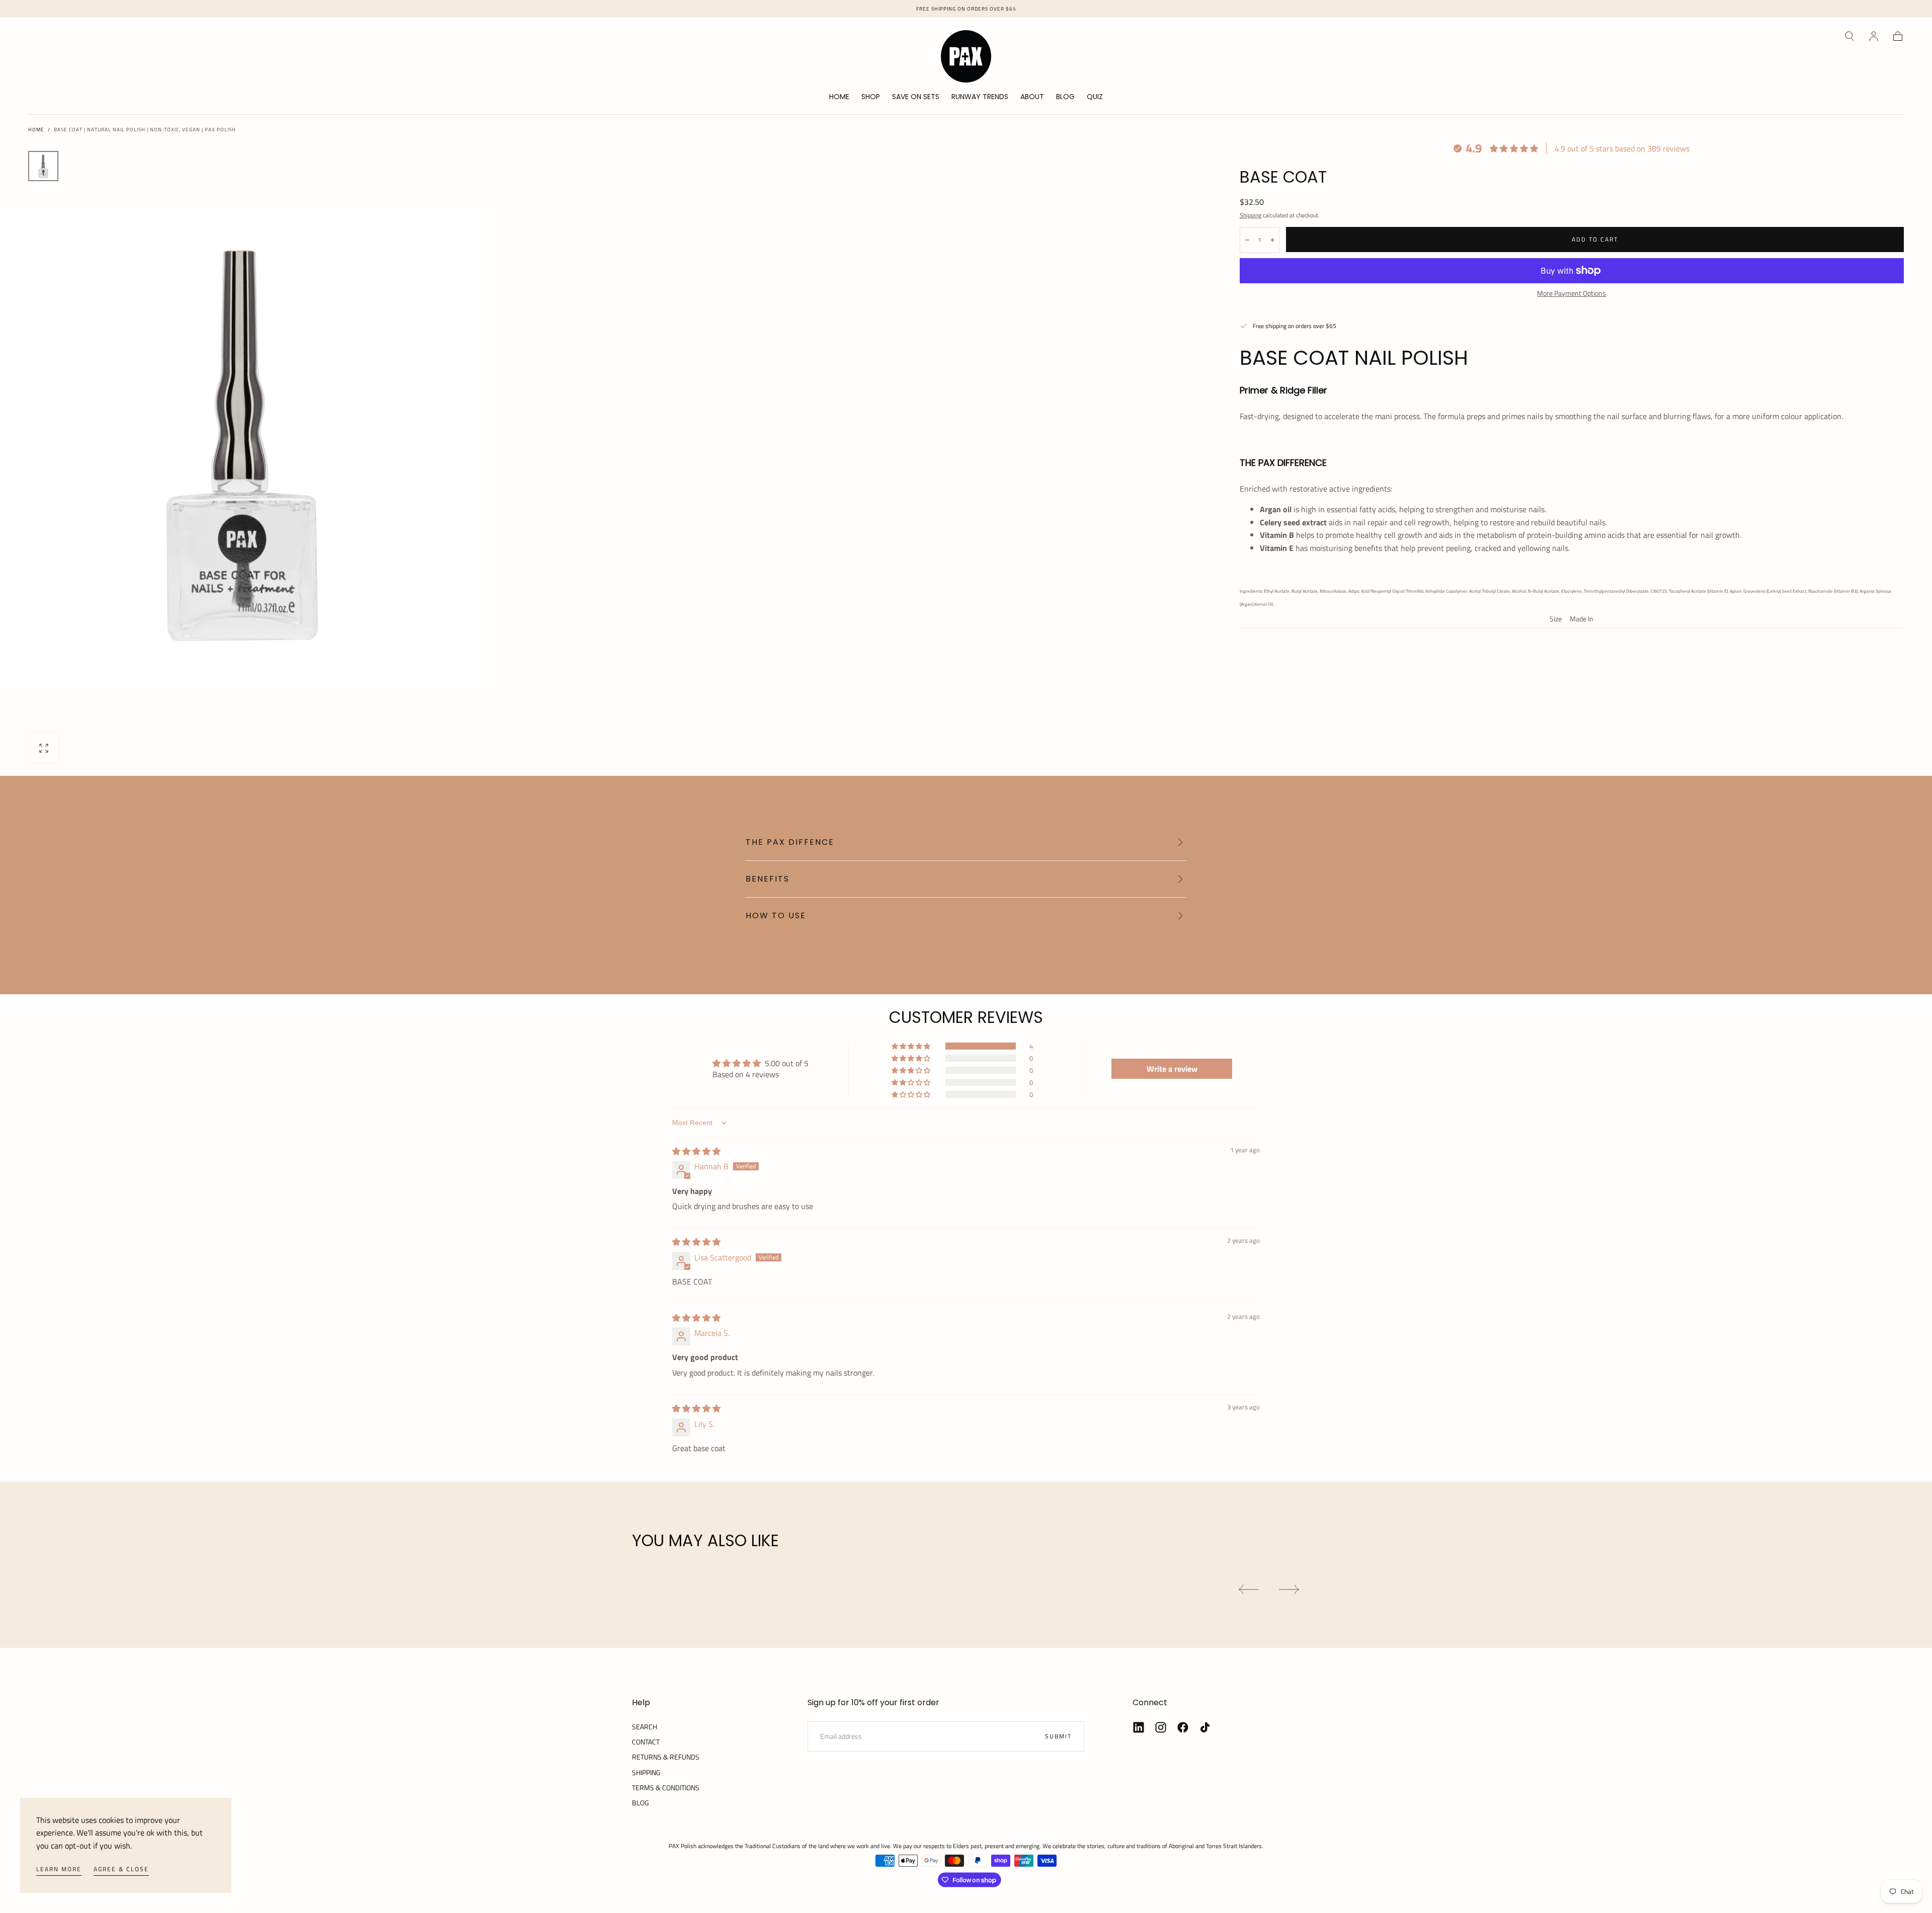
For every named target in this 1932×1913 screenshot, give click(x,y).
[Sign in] (1874, 36)
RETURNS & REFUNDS (666, 1757)
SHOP (871, 97)
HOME (839, 97)
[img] (696, 1151)
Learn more (59, 1869)
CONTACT (646, 1742)
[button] (1849, 36)
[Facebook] (1183, 1727)
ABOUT (1032, 97)
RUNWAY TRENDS (980, 97)
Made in (1582, 620)
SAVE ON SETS (916, 97)
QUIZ (1095, 97)
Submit (1058, 1736)
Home (36, 130)
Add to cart (1595, 239)
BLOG (1065, 97)
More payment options (1572, 293)
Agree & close (121, 1869)
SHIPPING (646, 1772)
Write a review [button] (1172, 1069)
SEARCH (645, 1727)
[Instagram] (1161, 1727)
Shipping (1251, 215)
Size (1556, 620)
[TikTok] (1205, 1727)
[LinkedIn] (1139, 1727)
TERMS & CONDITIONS (666, 1787)
